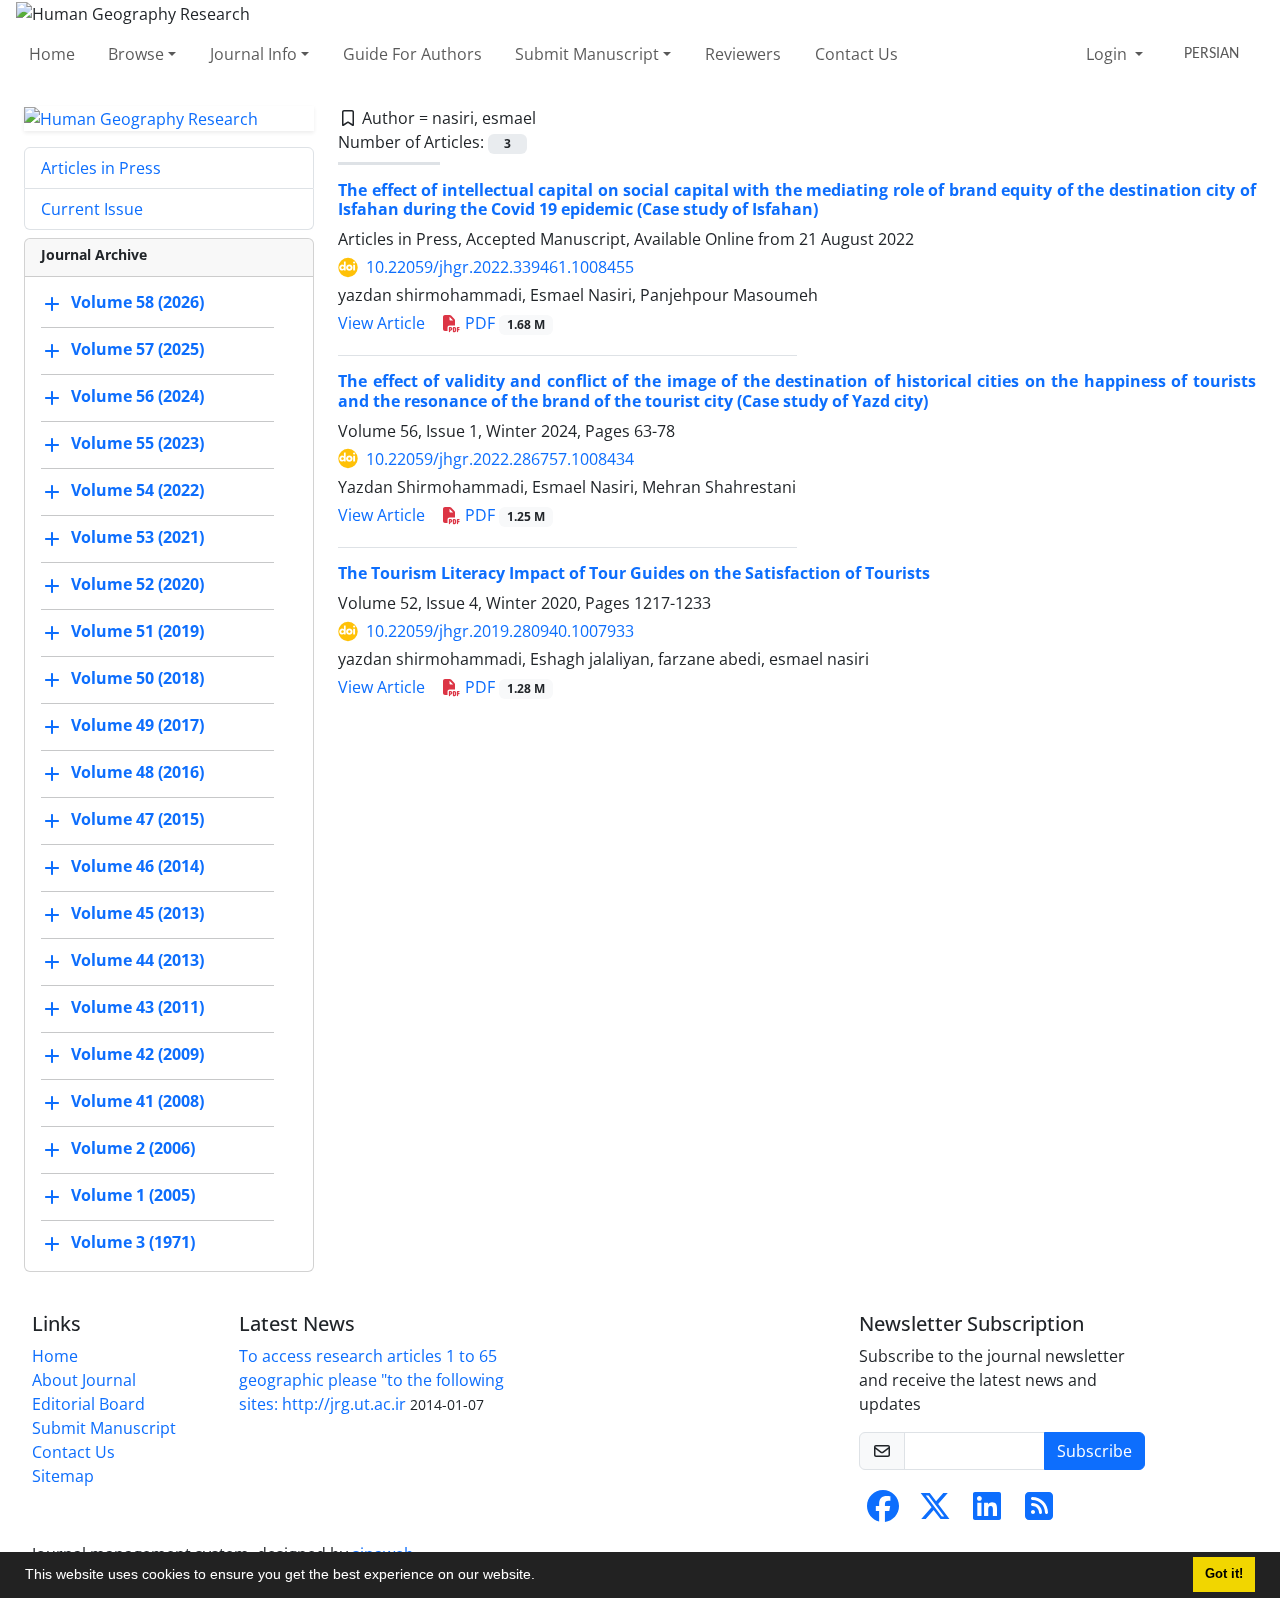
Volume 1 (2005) (133, 1196)
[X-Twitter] (935, 1512)
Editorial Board (88, 1404)
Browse (136, 54)
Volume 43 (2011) (137, 1008)
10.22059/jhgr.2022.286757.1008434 (500, 459)
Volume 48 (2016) (137, 773)
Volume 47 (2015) (137, 820)
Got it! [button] (1224, 1574)
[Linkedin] (987, 1512)
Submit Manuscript (587, 54)
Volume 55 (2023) (137, 444)
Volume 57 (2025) (137, 350)
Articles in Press (101, 168)
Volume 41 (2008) (137, 1102)
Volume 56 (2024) (137, 397)
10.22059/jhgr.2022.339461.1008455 (500, 267)
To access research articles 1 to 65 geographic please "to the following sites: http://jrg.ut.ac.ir (371, 1380)
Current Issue (92, 209)
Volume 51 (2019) (137, 632)
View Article (381, 323)
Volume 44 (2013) (137, 961)
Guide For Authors (412, 54)
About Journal (84, 1380)
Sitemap (63, 1476)
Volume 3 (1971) (133, 1243)
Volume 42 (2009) (137, 1055)
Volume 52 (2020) (137, 585)
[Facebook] (883, 1512)
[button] (542, 1577)
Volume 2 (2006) (133, 1149)
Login (1108, 54)
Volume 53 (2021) (137, 538)
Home (52, 54)
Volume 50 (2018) (137, 679)
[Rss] (1039, 1512)
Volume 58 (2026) (137, 303)
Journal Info (253, 54)
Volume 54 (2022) (137, 491)
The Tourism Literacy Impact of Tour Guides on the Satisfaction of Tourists (634, 573)
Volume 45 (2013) (137, 914)
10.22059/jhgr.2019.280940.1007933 (500, 631)
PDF (503, 323)
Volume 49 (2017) (137, 726)
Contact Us (856, 54)
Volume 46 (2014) (137, 867)
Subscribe (1094, 1451)
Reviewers (743, 54)
